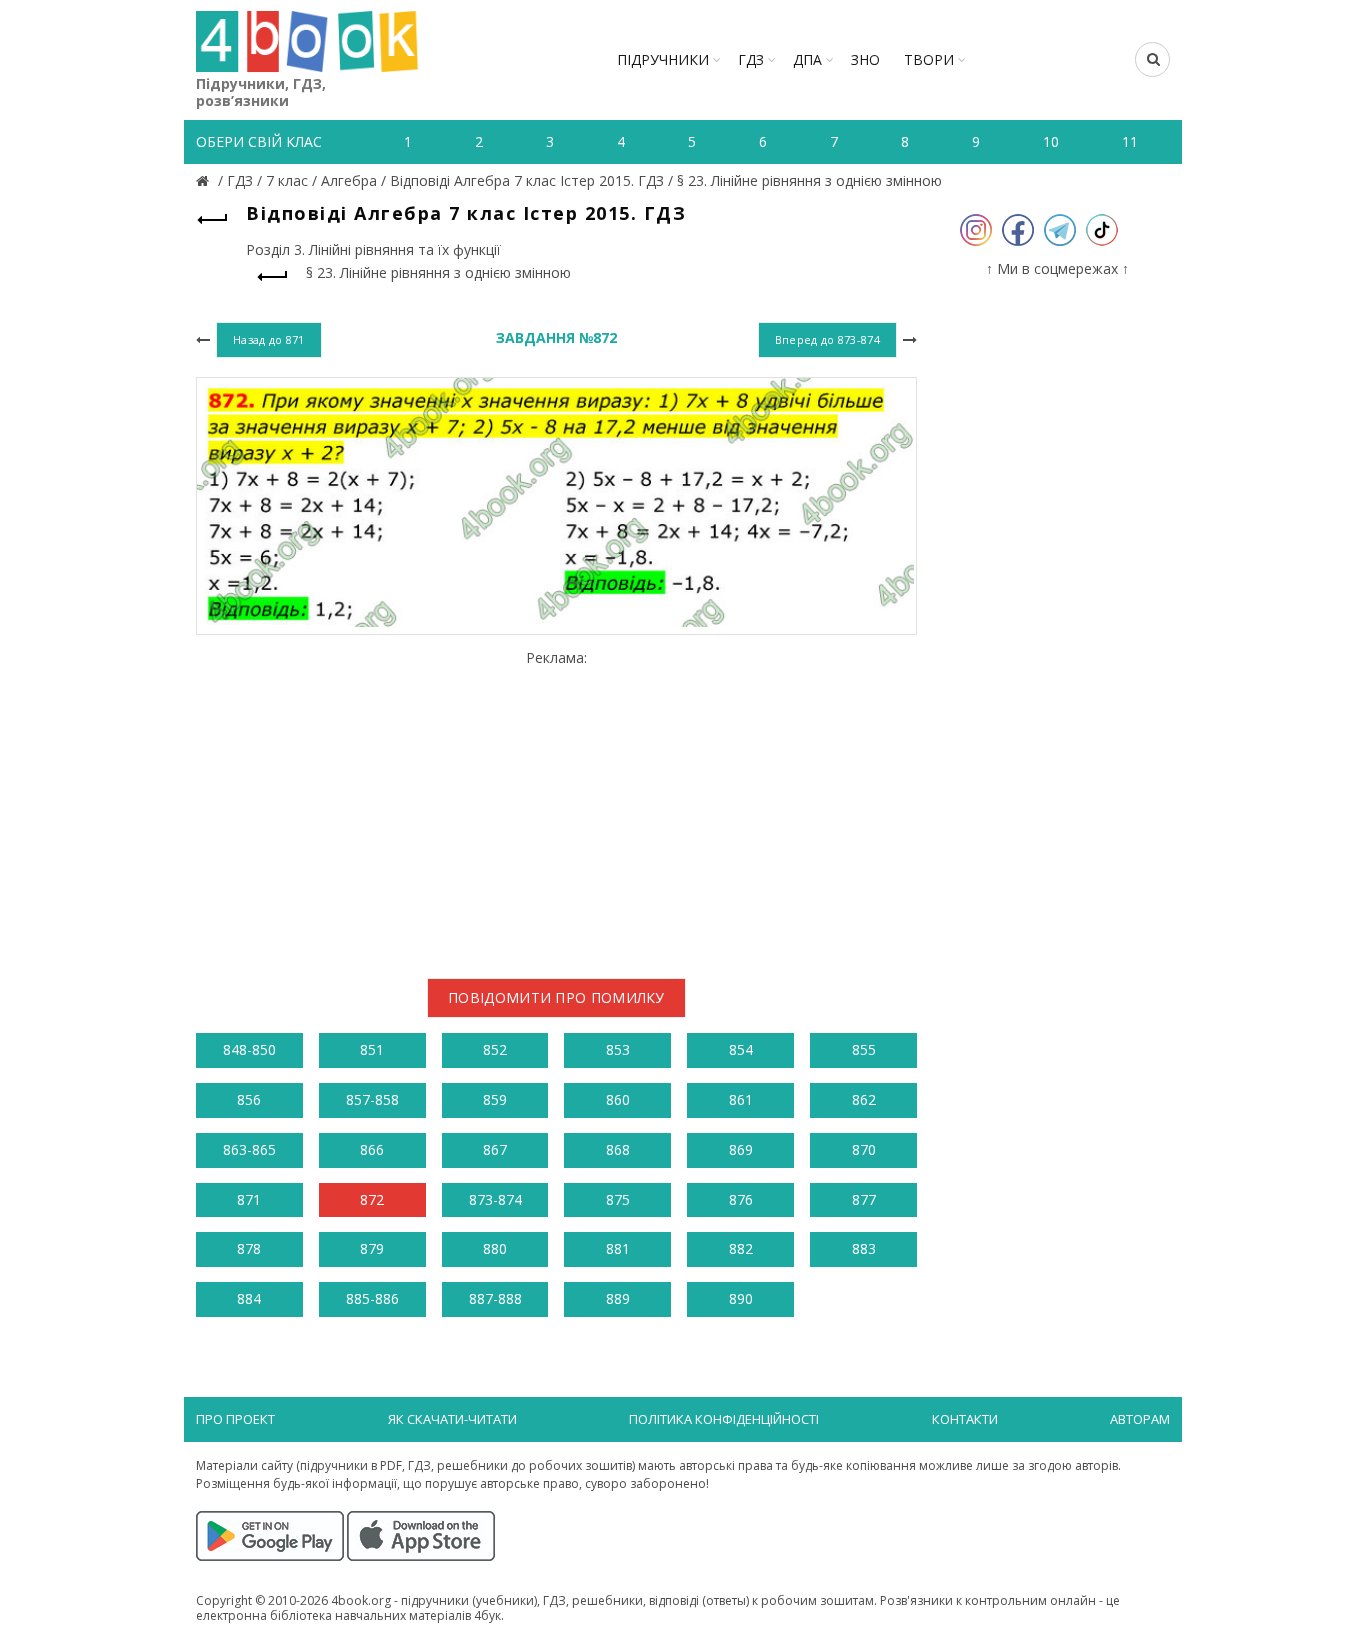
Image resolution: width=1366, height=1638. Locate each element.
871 (249, 1199)
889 (618, 1298)
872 (372, 1199)
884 (249, 1298)
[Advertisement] (556, 806)
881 (618, 1248)
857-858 (372, 1099)
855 (864, 1049)
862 (864, 1099)
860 (618, 1099)
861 (741, 1099)
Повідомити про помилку (556, 997)
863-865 (249, 1149)
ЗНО (865, 59)
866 (372, 1149)
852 (495, 1049)
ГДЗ (751, 59)
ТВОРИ (929, 59)
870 (864, 1149)
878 (249, 1248)
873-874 (495, 1199)
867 (495, 1149)
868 (618, 1149)
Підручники (663, 59)
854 (741, 1049)
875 (618, 1199)
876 (741, 1199)
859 (495, 1099)
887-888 (495, 1298)
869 (741, 1149)
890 (741, 1298)
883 (864, 1248)
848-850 (249, 1049)
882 (741, 1248)
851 (372, 1049)
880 (495, 1248)
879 (372, 1248)
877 (864, 1199)
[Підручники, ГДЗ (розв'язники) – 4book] (205, 180)
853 (618, 1049)
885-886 (372, 1298)
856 (249, 1099)
